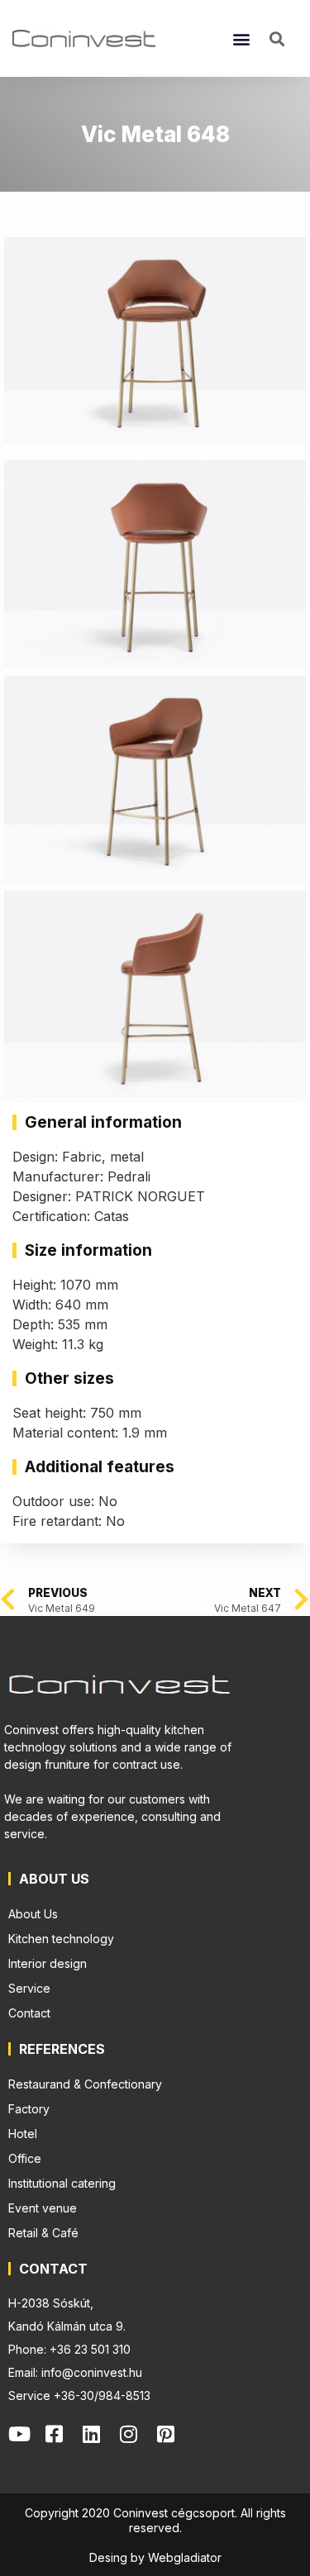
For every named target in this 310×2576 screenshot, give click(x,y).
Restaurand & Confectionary (85, 2084)
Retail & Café (43, 2233)
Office (25, 2158)
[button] (241, 38)
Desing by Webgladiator (155, 2557)
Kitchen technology (61, 1939)
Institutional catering (62, 2183)
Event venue (43, 2208)
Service (29, 1988)
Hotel (23, 2134)
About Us (33, 1914)
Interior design (48, 1963)
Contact (29, 2013)
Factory (29, 2109)
